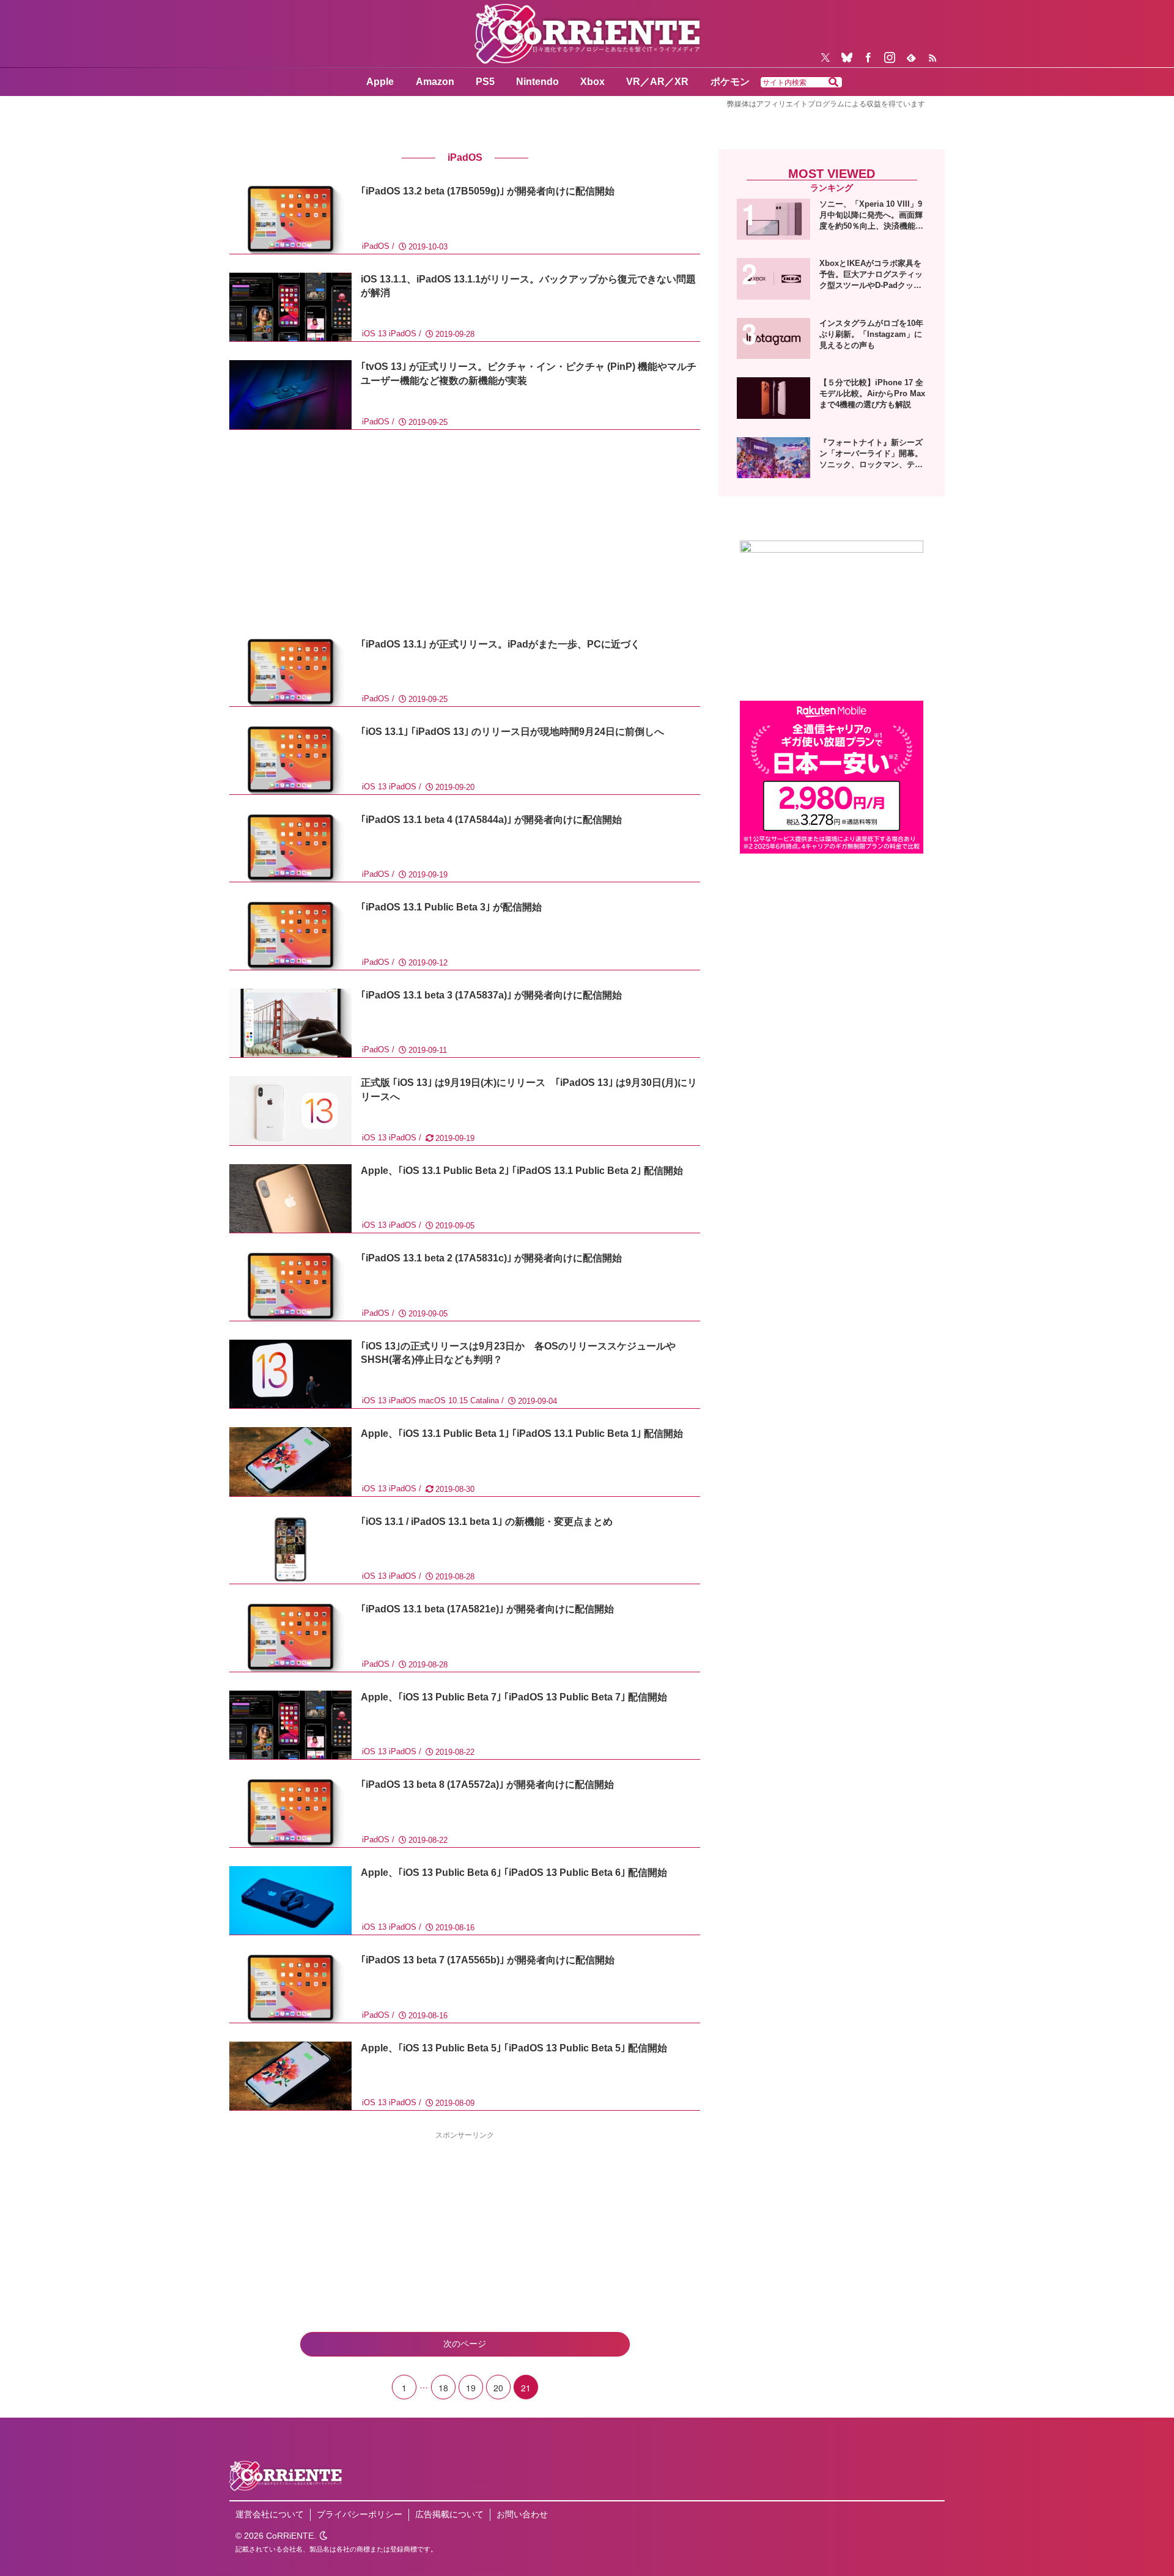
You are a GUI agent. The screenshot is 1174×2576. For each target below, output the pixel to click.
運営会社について (270, 2514)
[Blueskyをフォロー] (847, 57)
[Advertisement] (465, 534)
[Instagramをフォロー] (890, 57)
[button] (833, 83)
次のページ (465, 2344)
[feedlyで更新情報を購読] (911, 57)
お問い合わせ (522, 2514)
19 (471, 2388)
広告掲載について (449, 2514)
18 (443, 2388)
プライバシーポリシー (360, 2514)
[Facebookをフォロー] (868, 57)
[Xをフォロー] (825, 57)
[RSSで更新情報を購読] (932, 57)
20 (498, 2388)
